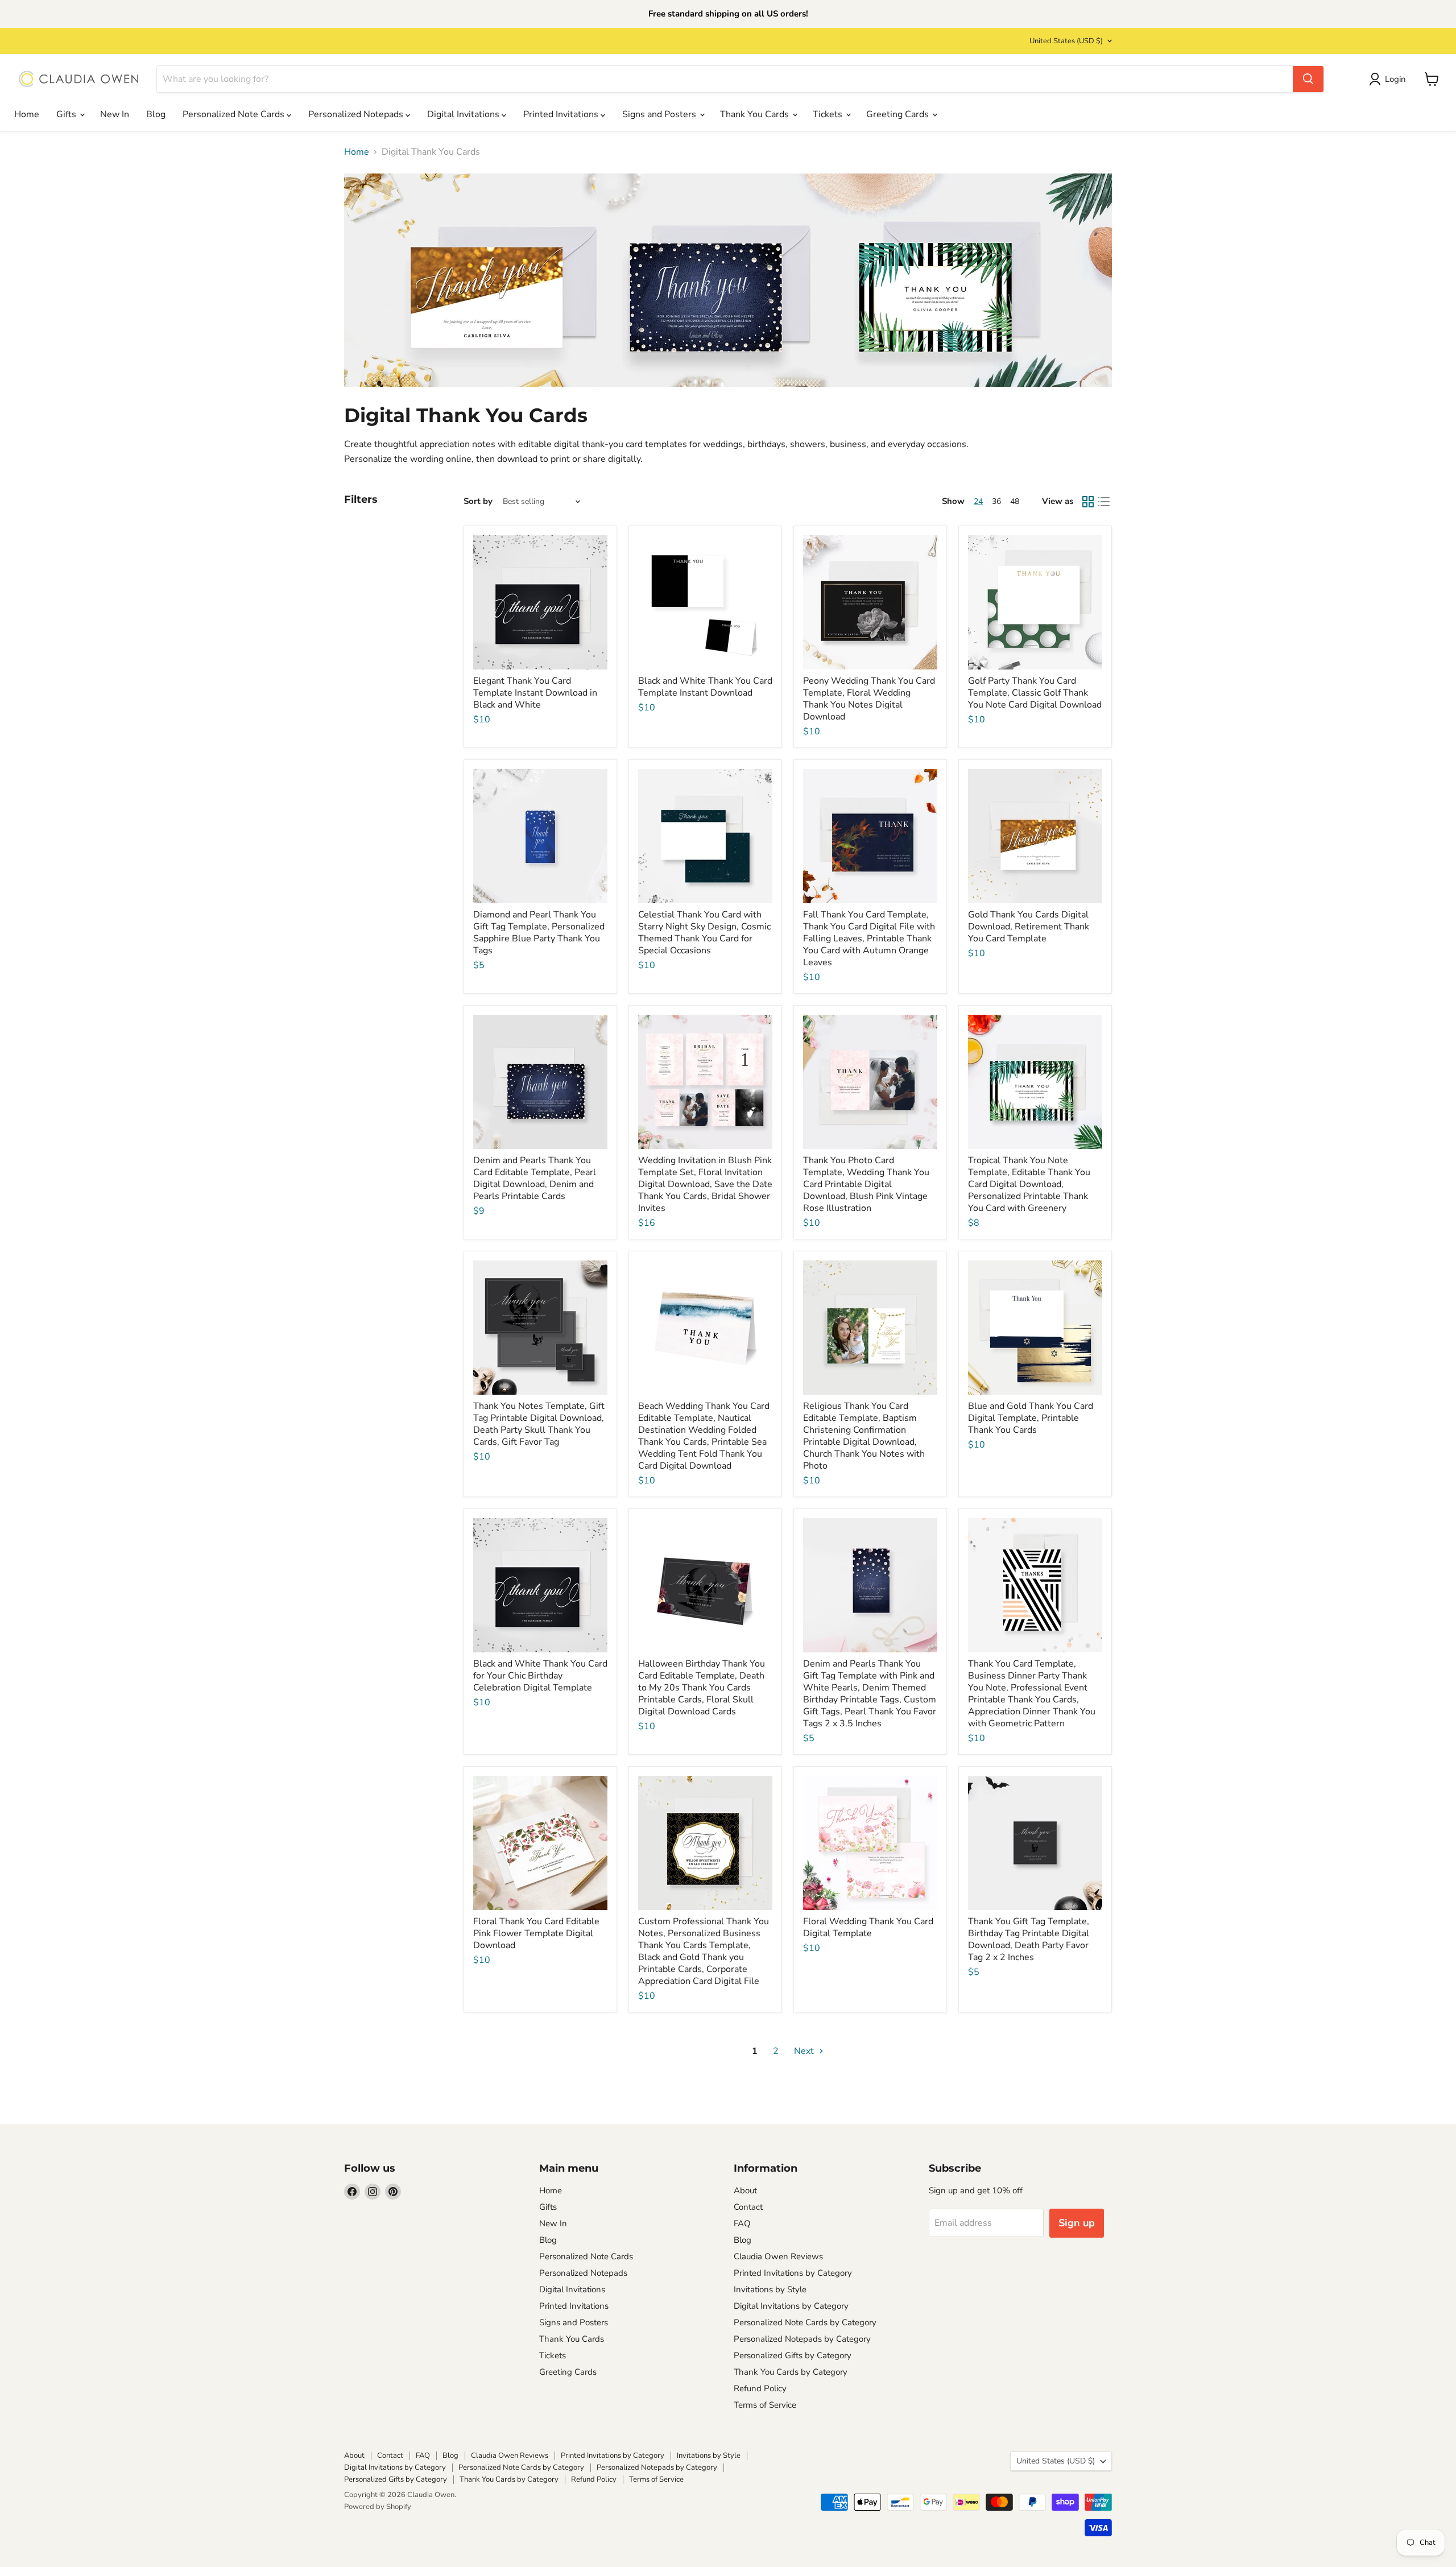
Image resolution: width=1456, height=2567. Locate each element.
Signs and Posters (660, 114)
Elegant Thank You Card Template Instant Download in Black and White (535, 693)
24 (978, 501)
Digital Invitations (464, 114)
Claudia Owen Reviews (778, 2256)
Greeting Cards (899, 114)
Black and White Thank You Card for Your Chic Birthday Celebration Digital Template (540, 1676)
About (745, 2190)
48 (1015, 501)
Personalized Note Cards (235, 114)
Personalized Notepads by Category (802, 2339)
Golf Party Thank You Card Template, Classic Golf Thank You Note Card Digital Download (1035, 693)
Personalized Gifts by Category (793, 2355)
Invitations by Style (770, 2289)
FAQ (742, 2223)
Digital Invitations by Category (791, 2306)
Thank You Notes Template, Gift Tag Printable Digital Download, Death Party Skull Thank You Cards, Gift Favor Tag (539, 1424)
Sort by (478, 501)
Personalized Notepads (357, 114)
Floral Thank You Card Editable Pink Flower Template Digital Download (536, 1933)
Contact (748, 2207)
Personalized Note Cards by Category (805, 2322)
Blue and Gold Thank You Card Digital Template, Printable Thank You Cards (1031, 1418)
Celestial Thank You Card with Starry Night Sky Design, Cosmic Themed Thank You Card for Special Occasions (704, 933)
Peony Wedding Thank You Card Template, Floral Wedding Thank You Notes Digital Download (869, 699)
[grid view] (1088, 502)
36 (996, 501)
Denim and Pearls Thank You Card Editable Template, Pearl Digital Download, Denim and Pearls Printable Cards (535, 1178)
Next (805, 2051)
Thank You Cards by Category (791, 2372)
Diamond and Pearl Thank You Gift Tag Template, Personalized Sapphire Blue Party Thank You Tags (539, 933)
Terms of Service (765, 2405)
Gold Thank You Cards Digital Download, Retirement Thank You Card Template (1029, 927)
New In (115, 114)
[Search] (1308, 79)
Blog (156, 114)
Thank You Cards (756, 114)
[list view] (1104, 502)
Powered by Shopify (378, 2507)
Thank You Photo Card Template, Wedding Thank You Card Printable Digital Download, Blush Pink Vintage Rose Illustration (866, 1184)
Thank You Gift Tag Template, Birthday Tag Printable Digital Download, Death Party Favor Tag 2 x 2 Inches (1029, 1939)
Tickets (829, 114)
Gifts (67, 114)
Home (27, 114)
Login (1395, 79)
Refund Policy (760, 2388)
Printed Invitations (562, 114)
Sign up (1077, 2223)
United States (1066, 41)
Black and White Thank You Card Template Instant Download (705, 687)
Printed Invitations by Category (793, 2273)
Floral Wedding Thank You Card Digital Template (868, 1927)
